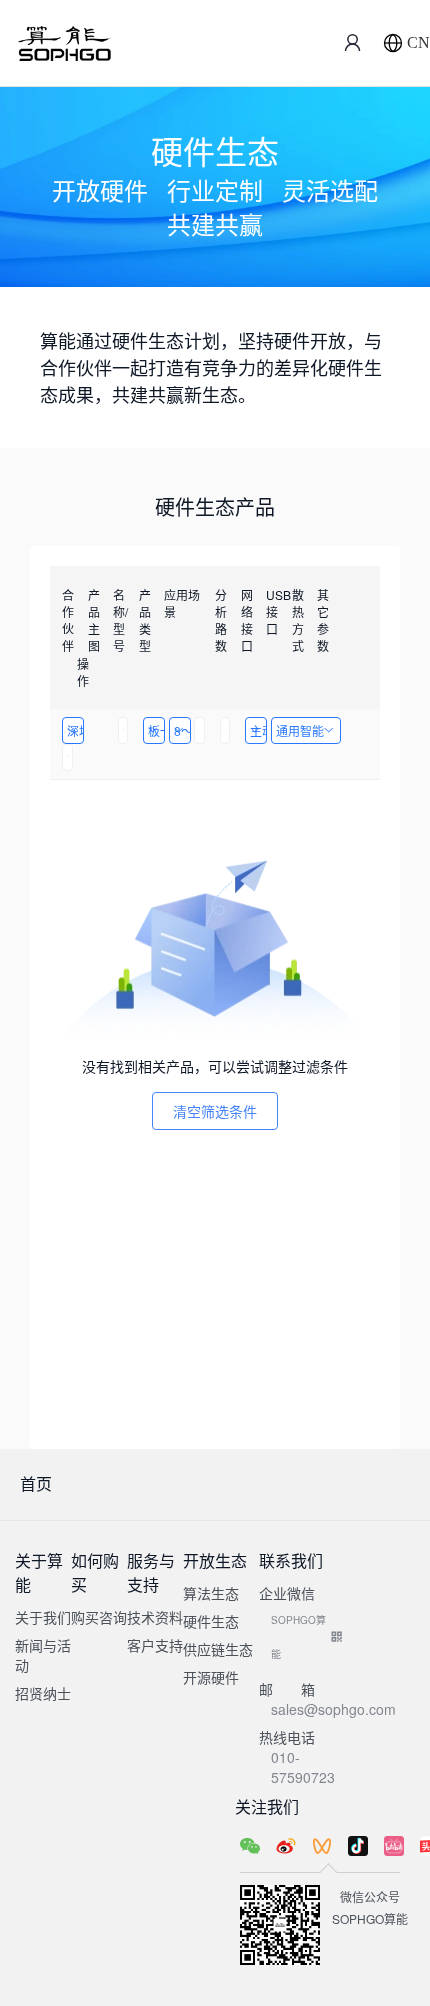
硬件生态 (211, 1621)
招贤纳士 (43, 1693)
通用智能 (300, 730)
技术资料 (155, 1617)
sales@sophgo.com (333, 1709)
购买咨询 (99, 1617)
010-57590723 (303, 1767)
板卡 (156, 730)
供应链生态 (218, 1649)
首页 (36, 1483)
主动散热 (258, 730)
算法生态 (211, 1593)
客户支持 (155, 1645)
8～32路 (182, 730)
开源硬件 (211, 1677)
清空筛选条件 (215, 1111)
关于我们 (43, 1617)
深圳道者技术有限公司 (75, 730)
